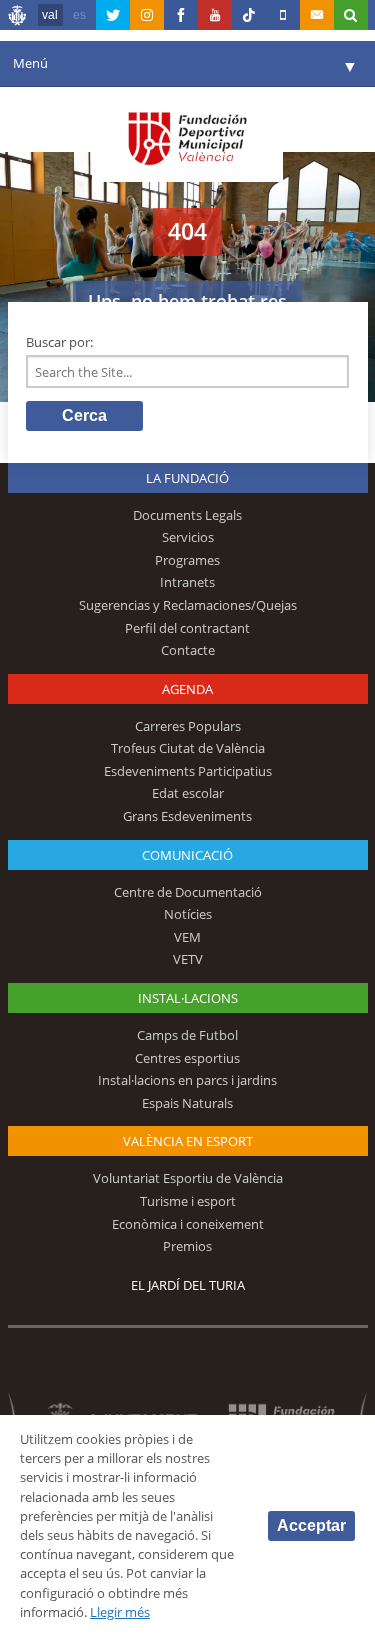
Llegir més (120, 1612)
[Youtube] (215, 15)
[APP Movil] (283, 15)
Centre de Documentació (188, 892)
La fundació (187, 478)
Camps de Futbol (187, 1035)
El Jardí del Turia (188, 1285)
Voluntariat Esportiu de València (188, 1178)
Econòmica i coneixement (188, 1224)
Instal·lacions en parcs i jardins (187, 1080)
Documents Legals (187, 515)
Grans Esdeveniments (187, 816)
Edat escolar (188, 793)
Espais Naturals (187, 1103)
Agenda (187, 689)
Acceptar (311, 1525)
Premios (187, 1246)
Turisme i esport (188, 1201)
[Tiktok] (249, 15)
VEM (187, 937)
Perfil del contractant (187, 628)
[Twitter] (113, 15)
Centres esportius (187, 1058)
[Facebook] (181, 15)
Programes (187, 560)
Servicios (188, 537)
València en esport (188, 1141)
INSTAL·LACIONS (188, 998)
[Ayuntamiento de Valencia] (18, 18)
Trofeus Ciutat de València (188, 748)
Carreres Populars (188, 726)
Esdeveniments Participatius (188, 771)
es (79, 15)
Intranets (187, 582)
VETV (188, 959)
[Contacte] (317, 15)
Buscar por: (59, 342)
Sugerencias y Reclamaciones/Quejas (188, 605)
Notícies (188, 914)
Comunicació (187, 855)
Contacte (188, 650)
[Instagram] (147, 15)
